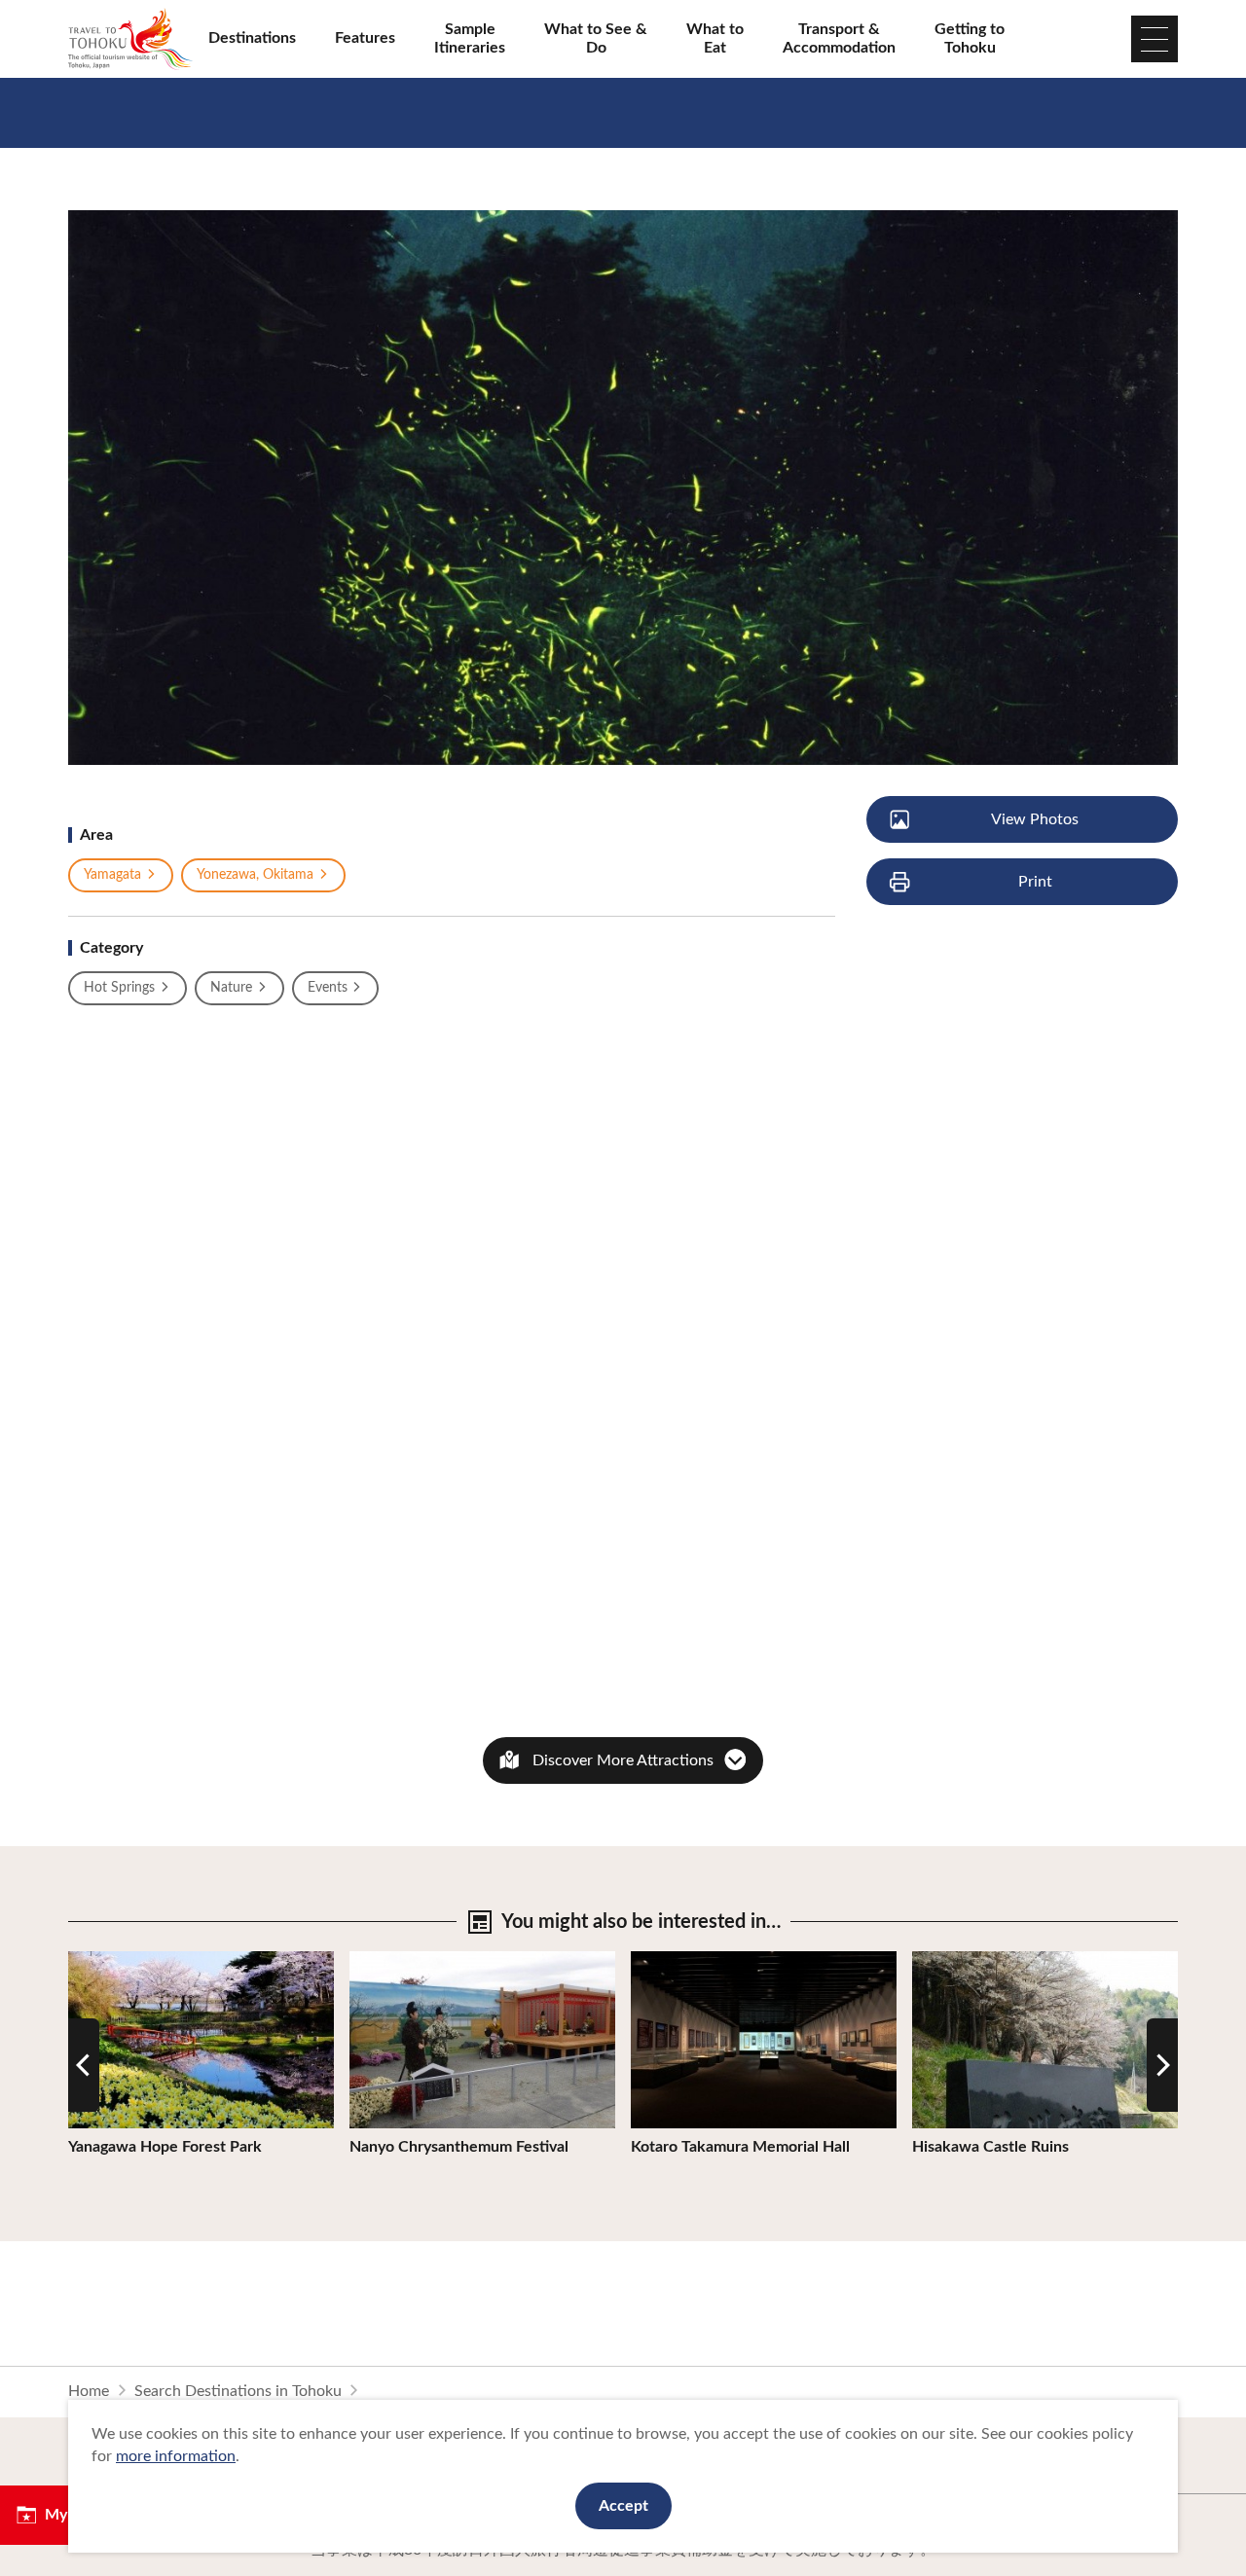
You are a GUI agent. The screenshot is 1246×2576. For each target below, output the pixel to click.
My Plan (73, 2515)
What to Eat (715, 38)
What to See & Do (596, 38)
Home (89, 2391)
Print (1035, 882)
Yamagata (112, 875)
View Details (111, 1960)
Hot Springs (119, 988)
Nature (231, 988)
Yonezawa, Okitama (255, 875)
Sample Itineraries (470, 38)
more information (176, 2456)
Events (328, 988)
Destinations (252, 38)
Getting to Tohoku (970, 38)
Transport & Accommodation (839, 38)
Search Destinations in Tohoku (238, 2391)
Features (365, 38)
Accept (623, 2506)
